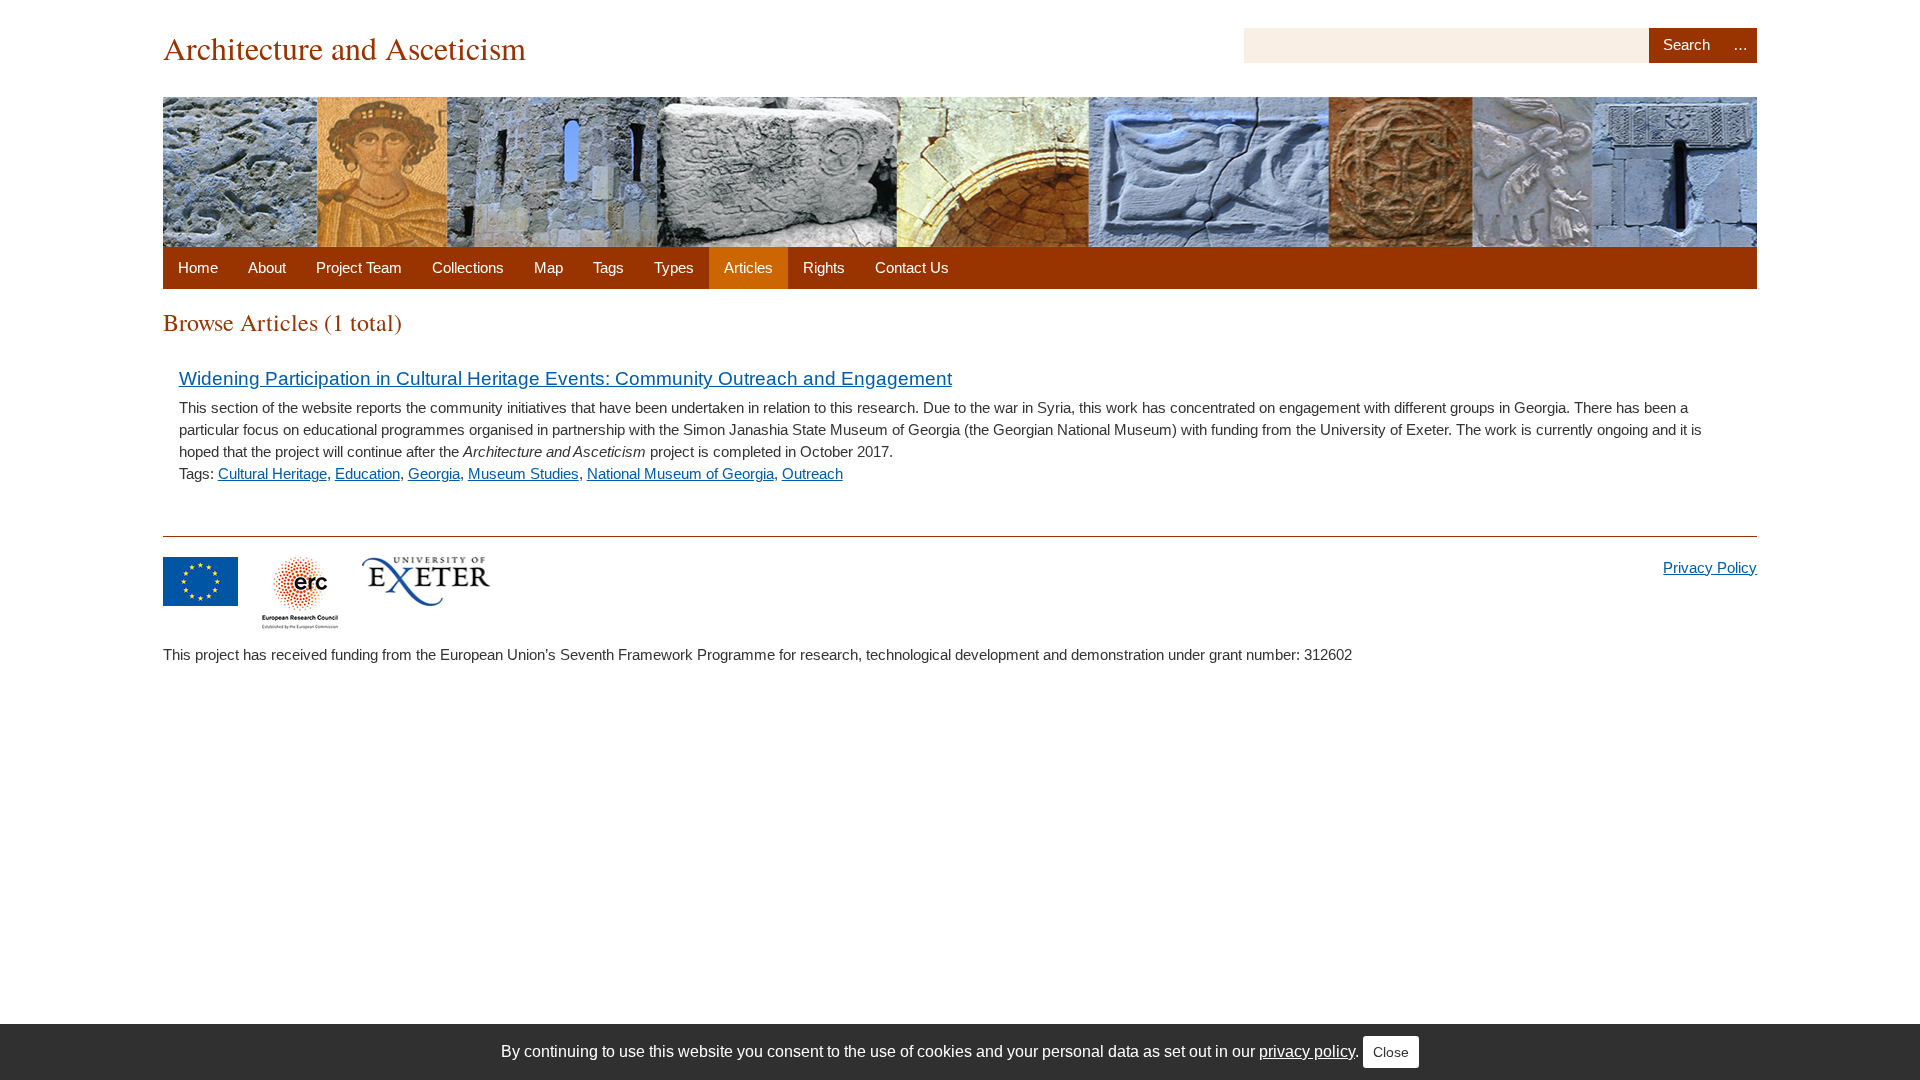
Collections (468, 267)
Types (674, 267)
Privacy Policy (1710, 567)
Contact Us (912, 267)
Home (198, 267)
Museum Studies (523, 473)
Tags (608, 267)
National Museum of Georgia (680, 473)
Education (367, 473)
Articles (748, 267)
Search (1686, 45)
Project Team (359, 267)
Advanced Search (1741, 45)
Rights (824, 267)
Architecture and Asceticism (344, 47)
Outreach (812, 473)
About (267, 267)
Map (548, 267)
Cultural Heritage (272, 473)
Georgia (434, 473)
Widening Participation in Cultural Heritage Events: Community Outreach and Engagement (565, 378)
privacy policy (1307, 1051)
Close (1391, 1052)
